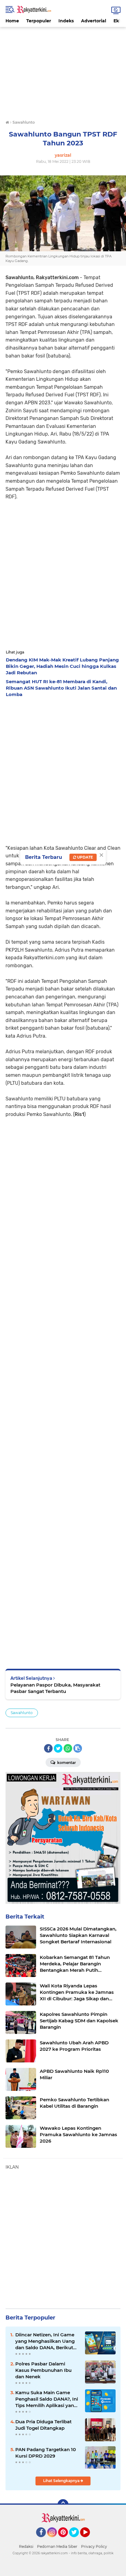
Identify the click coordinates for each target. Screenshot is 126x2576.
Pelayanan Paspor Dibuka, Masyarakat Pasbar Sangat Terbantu (55, 1688)
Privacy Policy (94, 2546)
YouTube (89, 2540)
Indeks (66, 21)
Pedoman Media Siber (57, 2546)
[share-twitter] (58, 1748)
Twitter (77, 2540)
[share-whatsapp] (68, 1748)
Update (85, 857)
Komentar (66, 1763)
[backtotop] (63, 2505)
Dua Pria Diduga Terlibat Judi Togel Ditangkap (43, 2425)
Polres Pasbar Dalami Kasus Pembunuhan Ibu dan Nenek (43, 2370)
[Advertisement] (63, 70)
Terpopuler (39, 21)
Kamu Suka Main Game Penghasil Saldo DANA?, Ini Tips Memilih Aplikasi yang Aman (47, 2399)
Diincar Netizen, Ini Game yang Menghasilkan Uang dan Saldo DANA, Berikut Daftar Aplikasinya (45, 2341)
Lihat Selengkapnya (62, 2481)
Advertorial (94, 21)
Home (12, 21)
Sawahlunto (22, 1713)
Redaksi (26, 2546)
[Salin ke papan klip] (78, 1748)
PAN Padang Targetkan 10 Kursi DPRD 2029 (46, 2453)
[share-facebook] (48, 1748)
